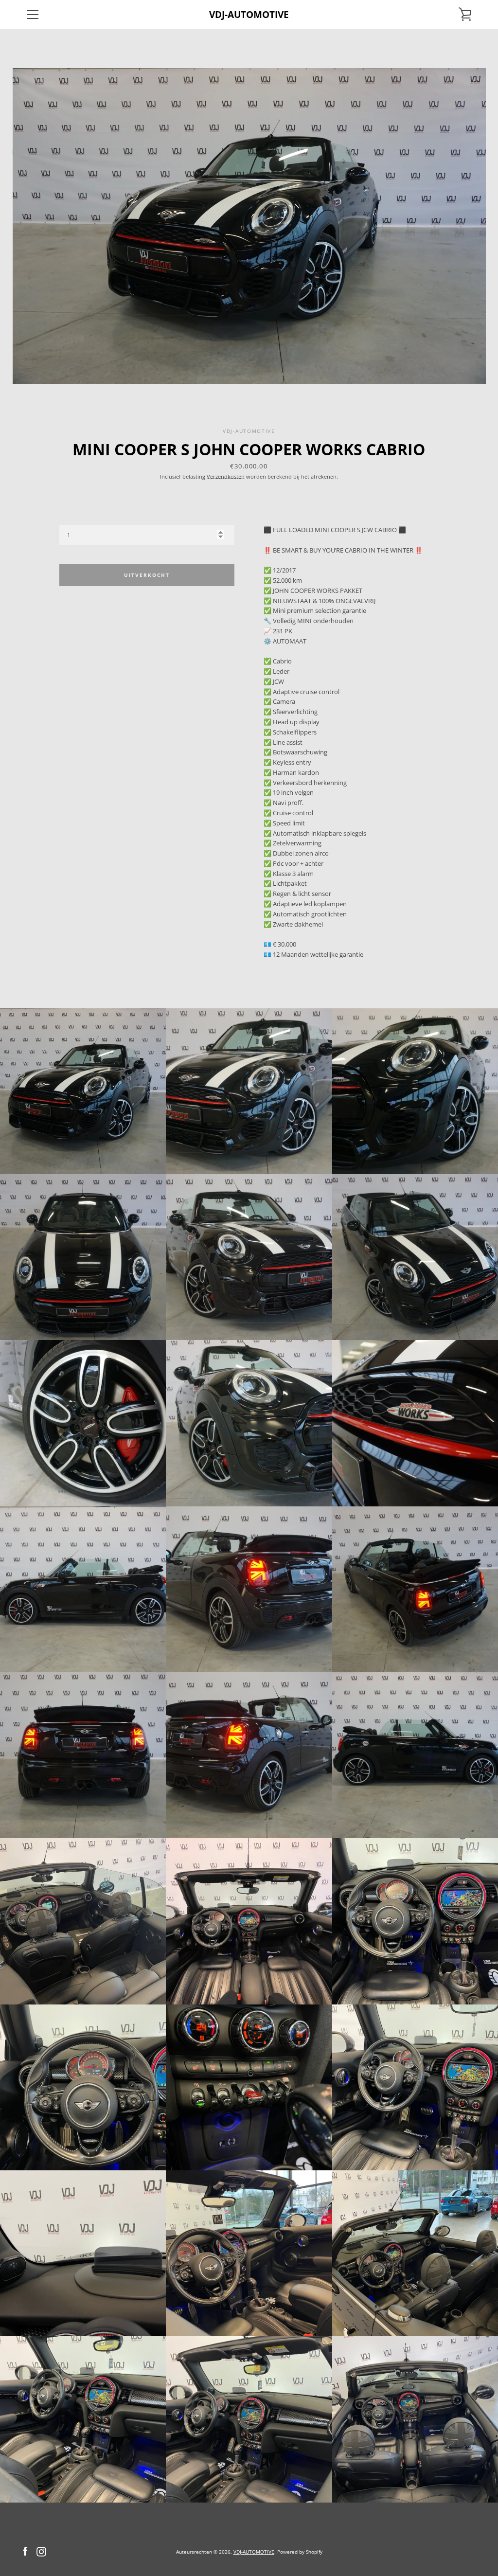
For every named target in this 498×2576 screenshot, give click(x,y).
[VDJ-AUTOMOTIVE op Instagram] (41, 2551)
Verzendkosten (226, 476)
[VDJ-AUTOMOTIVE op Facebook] (25, 2551)
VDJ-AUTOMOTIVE (249, 14)
